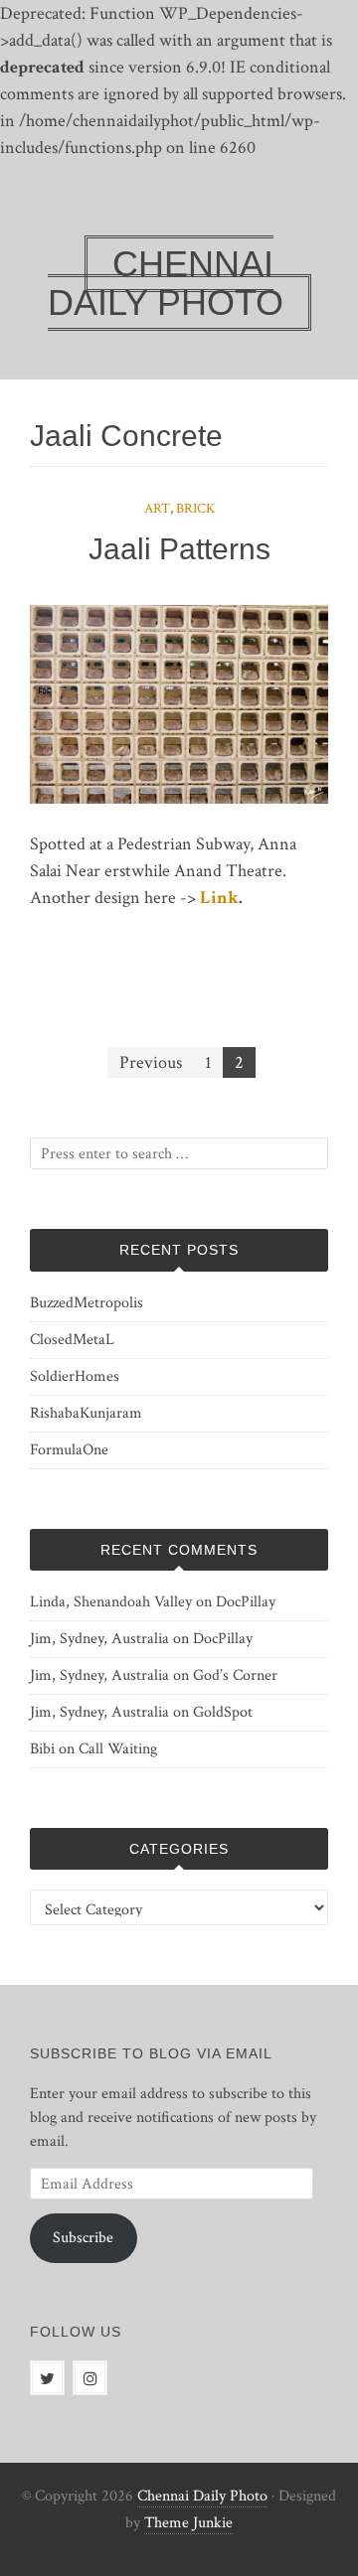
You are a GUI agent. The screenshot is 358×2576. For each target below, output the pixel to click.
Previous (151, 1062)
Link (219, 898)
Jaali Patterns (179, 549)
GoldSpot (223, 1712)
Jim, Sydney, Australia (99, 1639)
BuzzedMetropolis (87, 1303)
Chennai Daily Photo (202, 2496)
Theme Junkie (188, 2523)
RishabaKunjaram (86, 1413)
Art (157, 509)
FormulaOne (69, 1450)
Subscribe (83, 2238)
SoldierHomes (75, 1376)
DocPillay (246, 1602)
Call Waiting (118, 1749)
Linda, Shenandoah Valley (111, 1602)
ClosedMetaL (72, 1340)
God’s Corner (235, 1675)
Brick (195, 509)
